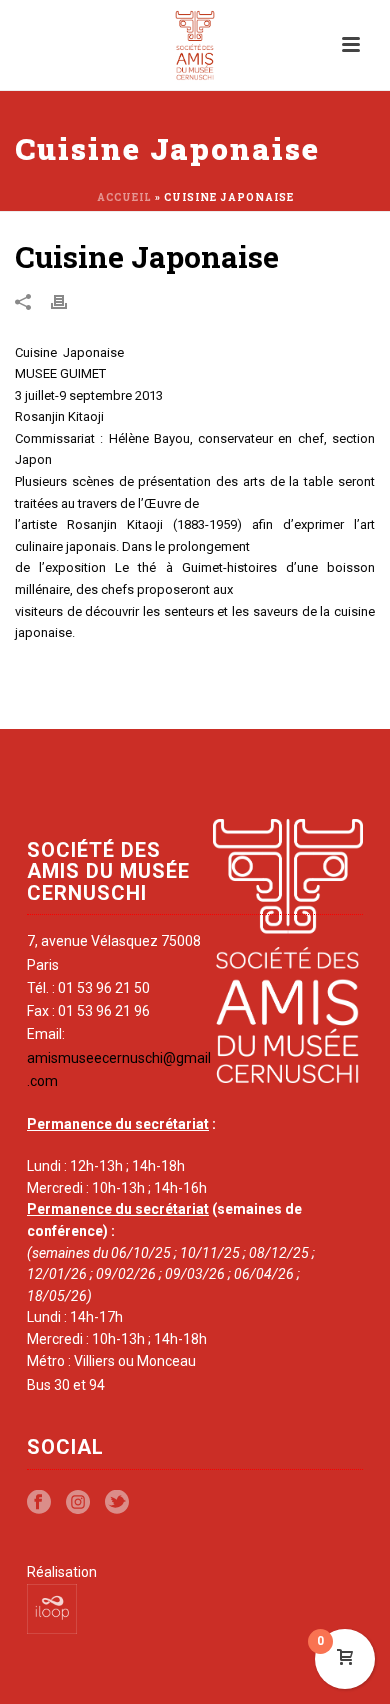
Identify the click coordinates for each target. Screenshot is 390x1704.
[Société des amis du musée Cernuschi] (195, 45)
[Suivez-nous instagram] (78, 1503)
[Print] (69, 301)
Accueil (124, 197)
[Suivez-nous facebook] (39, 1503)
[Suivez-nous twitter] (117, 1503)
